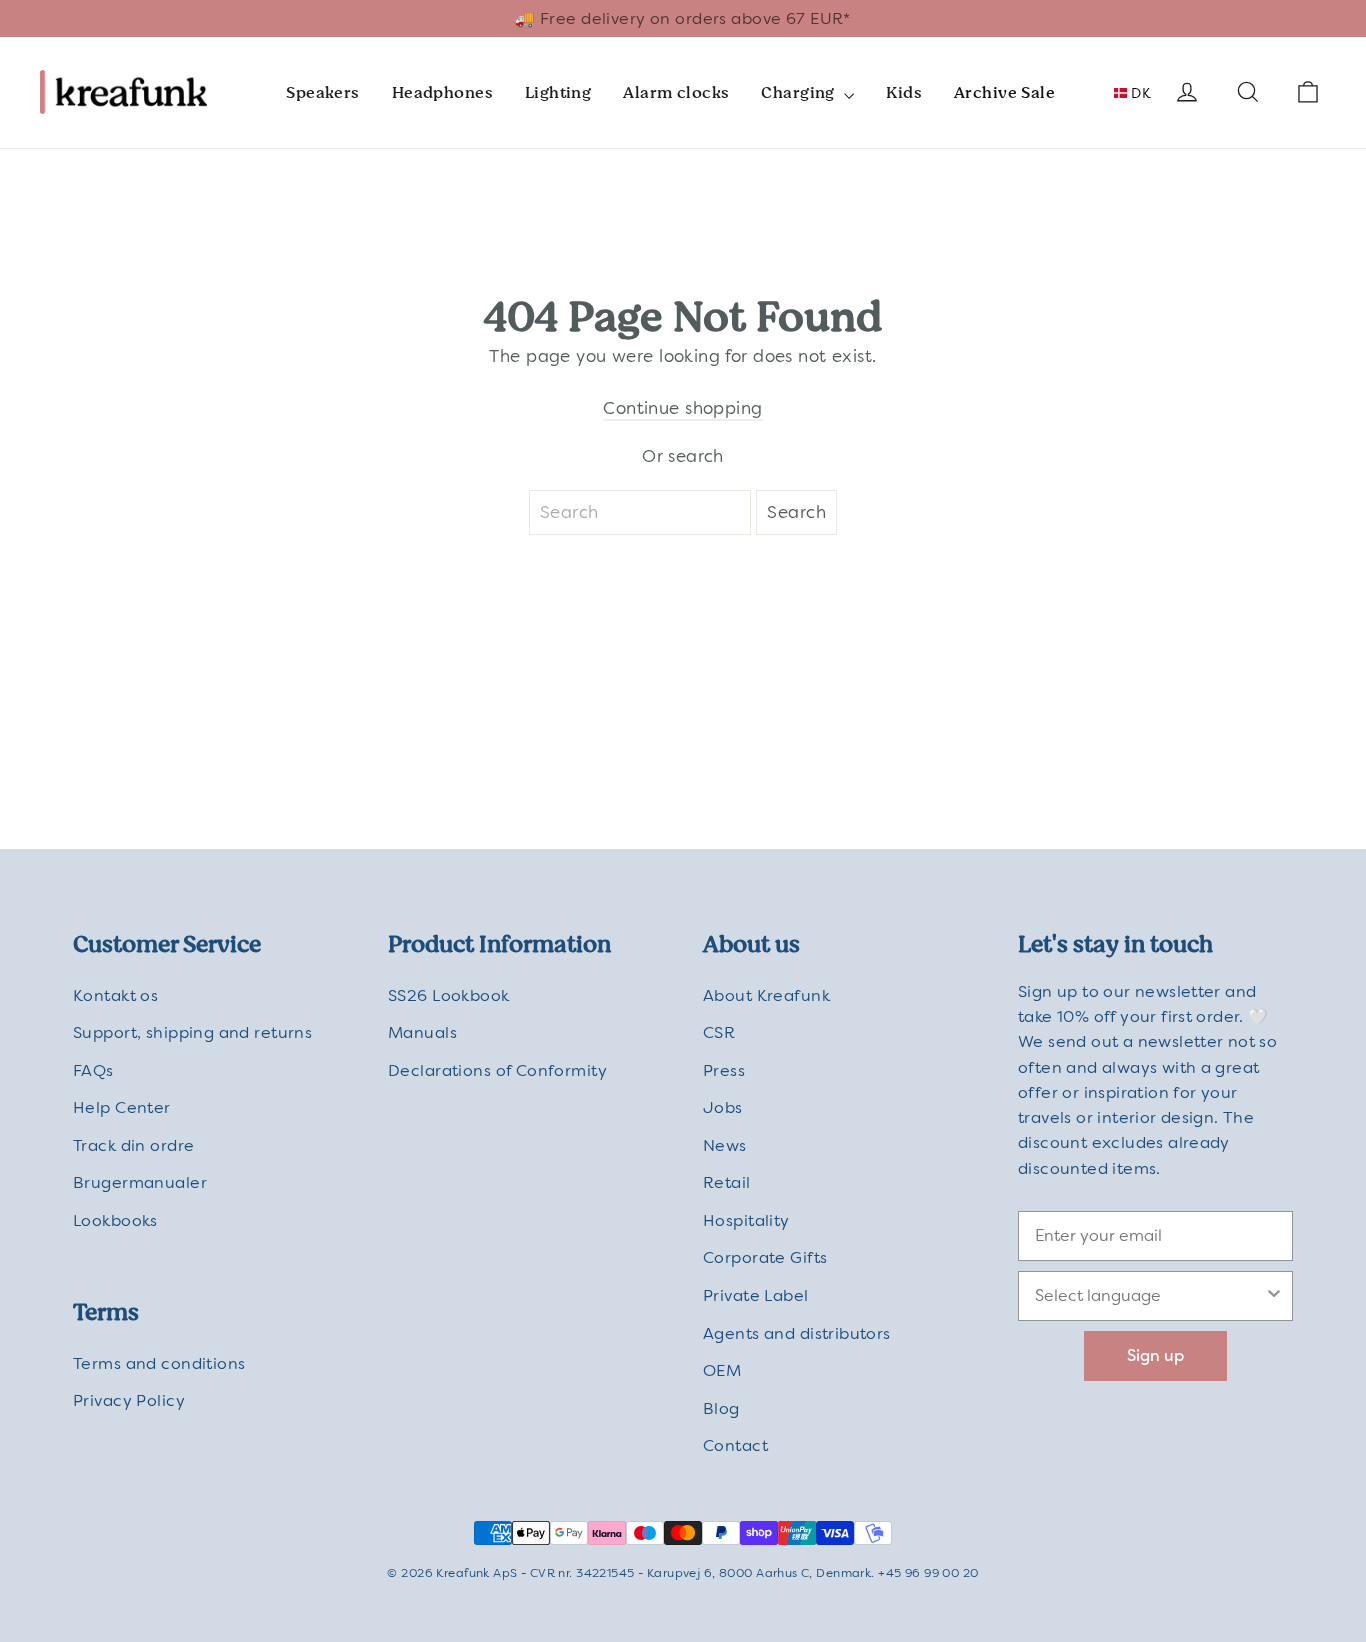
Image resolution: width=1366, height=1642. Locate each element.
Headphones (442, 92)
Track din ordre (133, 1145)
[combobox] (1149, 1296)
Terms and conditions (159, 1363)
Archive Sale (1004, 92)
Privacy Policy (129, 1400)
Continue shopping (682, 408)
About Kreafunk (766, 995)
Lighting (558, 92)
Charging (800, 92)
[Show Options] (1274, 1296)
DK (1139, 93)
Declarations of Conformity (497, 1070)
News (725, 1145)
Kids (904, 92)
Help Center (122, 1107)
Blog (721, 1408)
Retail (727, 1182)
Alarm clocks (676, 92)
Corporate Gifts (765, 1257)
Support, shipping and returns (192, 1032)
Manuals (422, 1032)
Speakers (322, 92)
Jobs (723, 1107)
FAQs (93, 1070)
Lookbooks (115, 1220)
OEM (722, 1370)
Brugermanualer (140, 1182)
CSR (719, 1032)
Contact (735, 1445)
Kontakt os (115, 995)
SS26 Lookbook (449, 995)
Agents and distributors (797, 1333)
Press (724, 1070)
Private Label (756, 1295)
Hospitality (746, 1220)
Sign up (1155, 1355)
